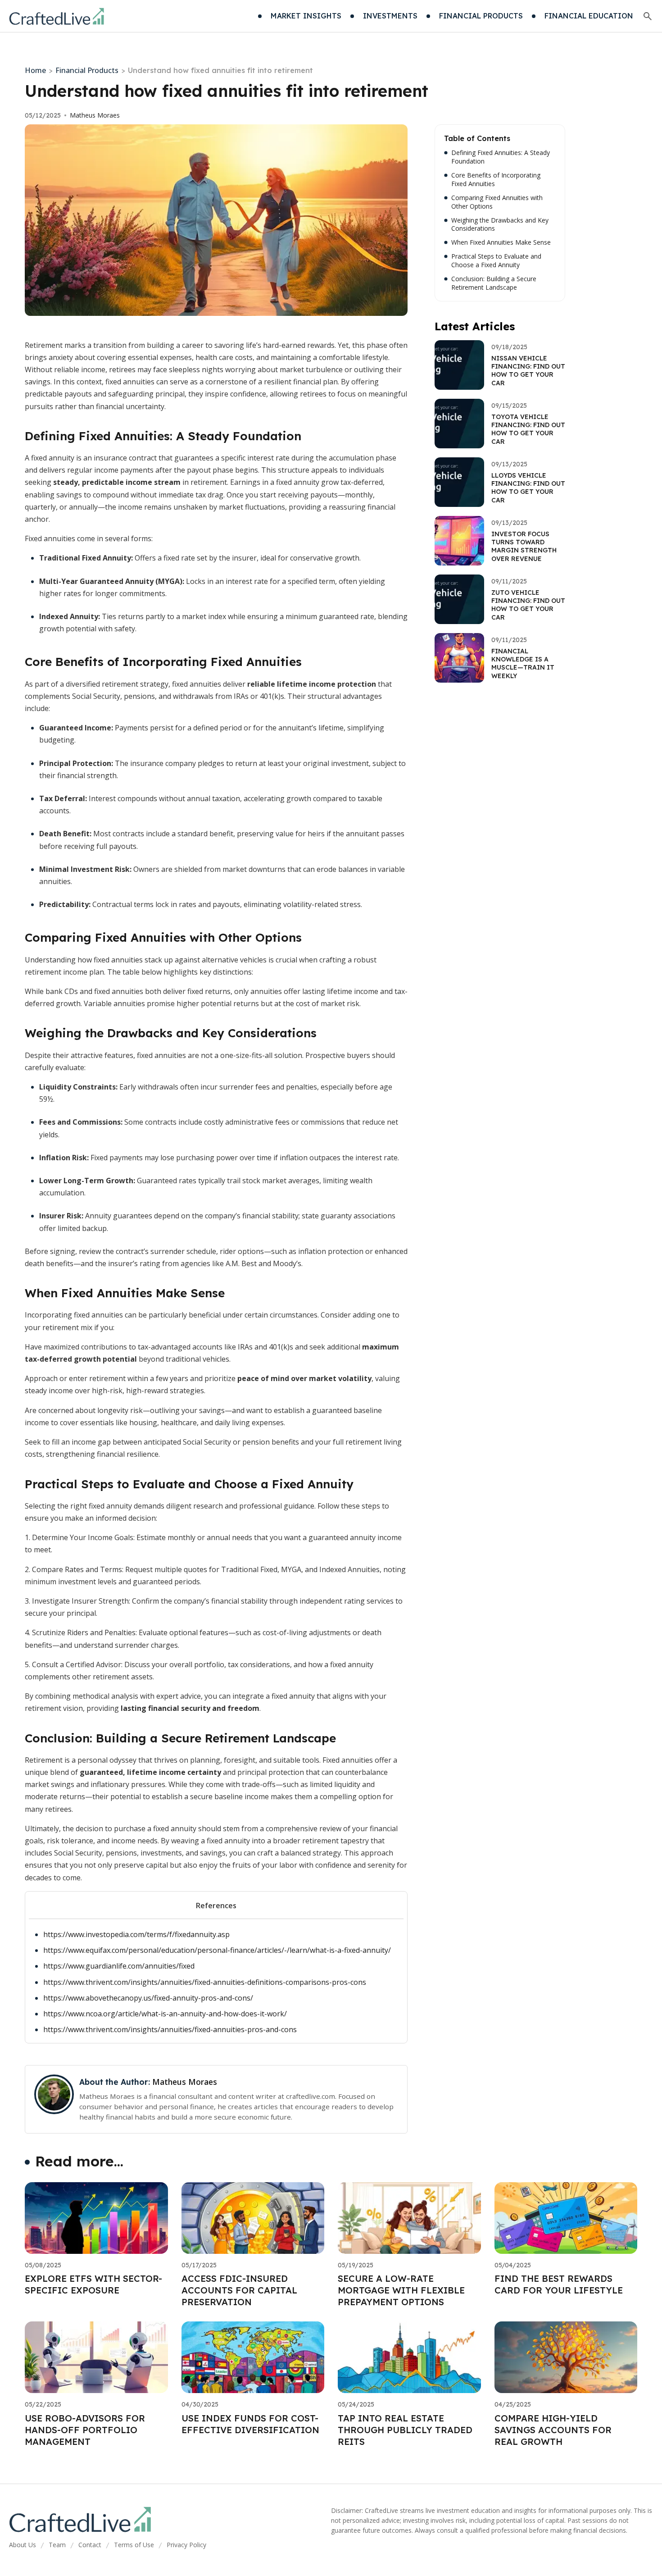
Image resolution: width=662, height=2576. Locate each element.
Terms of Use (134, 2545)
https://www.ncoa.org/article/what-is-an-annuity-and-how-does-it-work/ (165, 2014)
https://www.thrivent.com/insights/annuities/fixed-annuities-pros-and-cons (170, 2029)
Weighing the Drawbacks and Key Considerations (500, 225)
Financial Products (87, 70)
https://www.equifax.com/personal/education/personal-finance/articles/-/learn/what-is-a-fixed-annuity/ (217, 1950)
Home (35, 70)
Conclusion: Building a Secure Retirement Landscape (494, 283)
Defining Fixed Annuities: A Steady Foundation (501, 157)
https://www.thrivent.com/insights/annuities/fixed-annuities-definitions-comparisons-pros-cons (205, 1982)
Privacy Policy (186, 2545)
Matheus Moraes (95, 115)
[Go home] (57, 16)
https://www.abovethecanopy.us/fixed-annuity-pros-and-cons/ (148, 1998)
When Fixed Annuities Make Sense (501, 242)
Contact (90, 2545)
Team (57, 2545)
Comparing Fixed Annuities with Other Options (497, 202)
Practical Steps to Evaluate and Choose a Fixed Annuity (496, 261)
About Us (23, 2545)
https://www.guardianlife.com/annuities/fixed (119, 1966)
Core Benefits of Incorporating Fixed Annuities (496, 180)
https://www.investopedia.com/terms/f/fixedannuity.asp (136, 1934)
